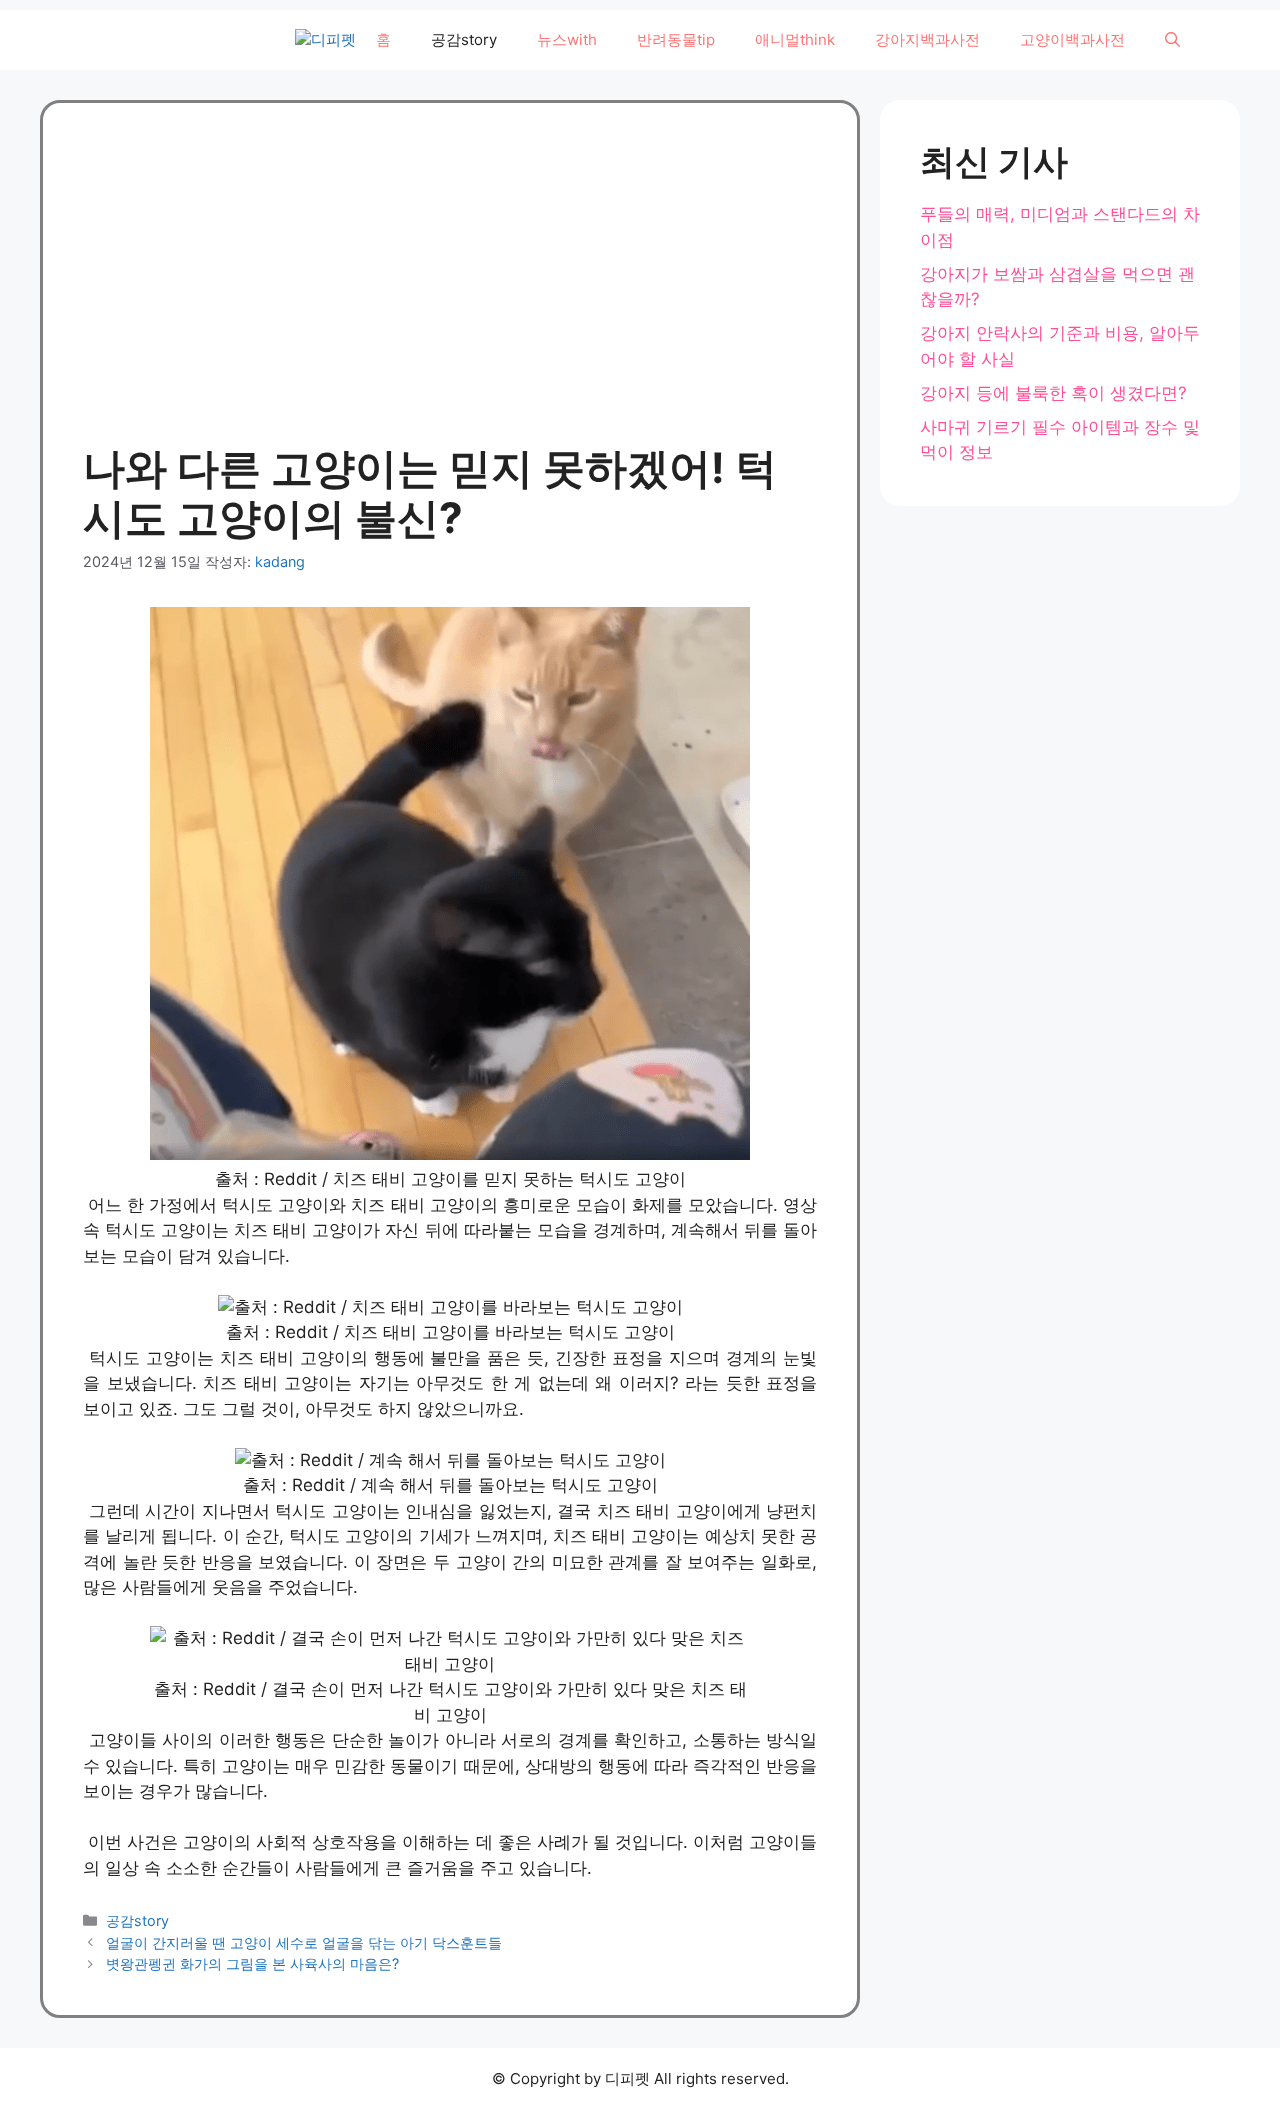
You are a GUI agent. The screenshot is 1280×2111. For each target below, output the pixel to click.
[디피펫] (325, 40)
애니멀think (795, 39)
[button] (1172, 40)
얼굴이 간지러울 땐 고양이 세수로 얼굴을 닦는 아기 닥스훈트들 (304, 1942)
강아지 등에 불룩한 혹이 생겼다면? (1053, 393)
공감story (464, 39)
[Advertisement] (450, 293)
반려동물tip (676, 39)
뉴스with (567, 39)
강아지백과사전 (927, 39)
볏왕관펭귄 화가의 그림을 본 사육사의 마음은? (252, 1963)
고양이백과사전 (1072, 39)
